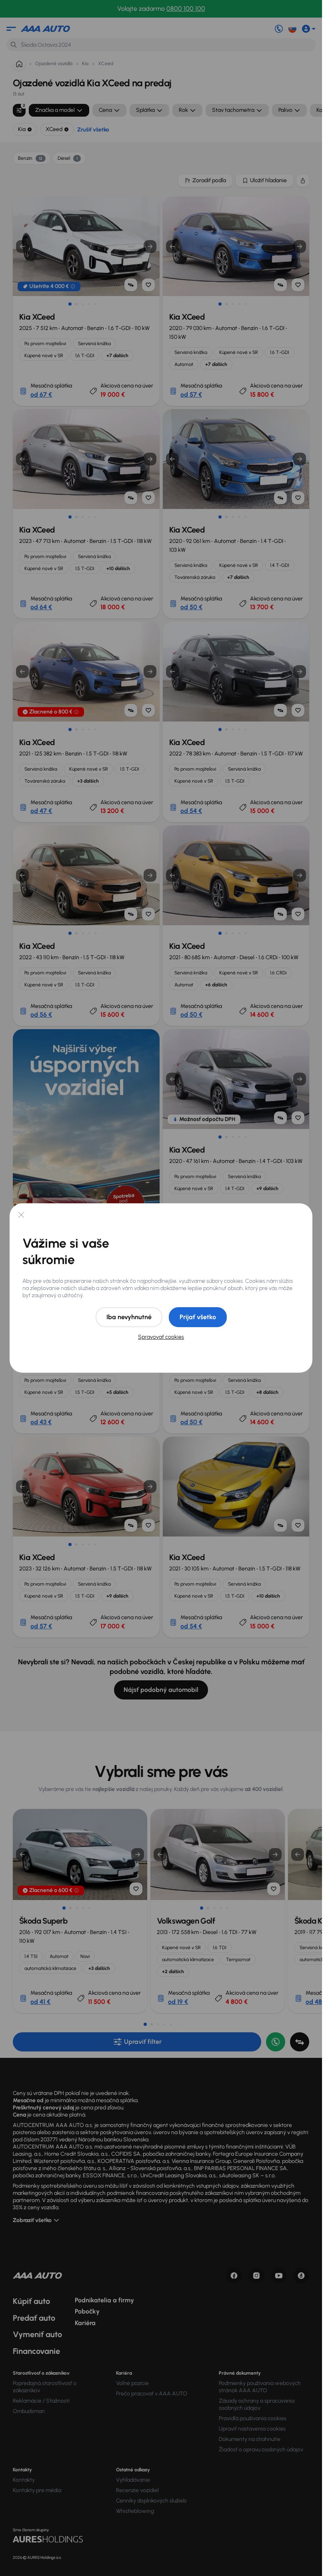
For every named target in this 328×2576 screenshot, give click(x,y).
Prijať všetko (198, 1317)
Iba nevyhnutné (129, 1317)
